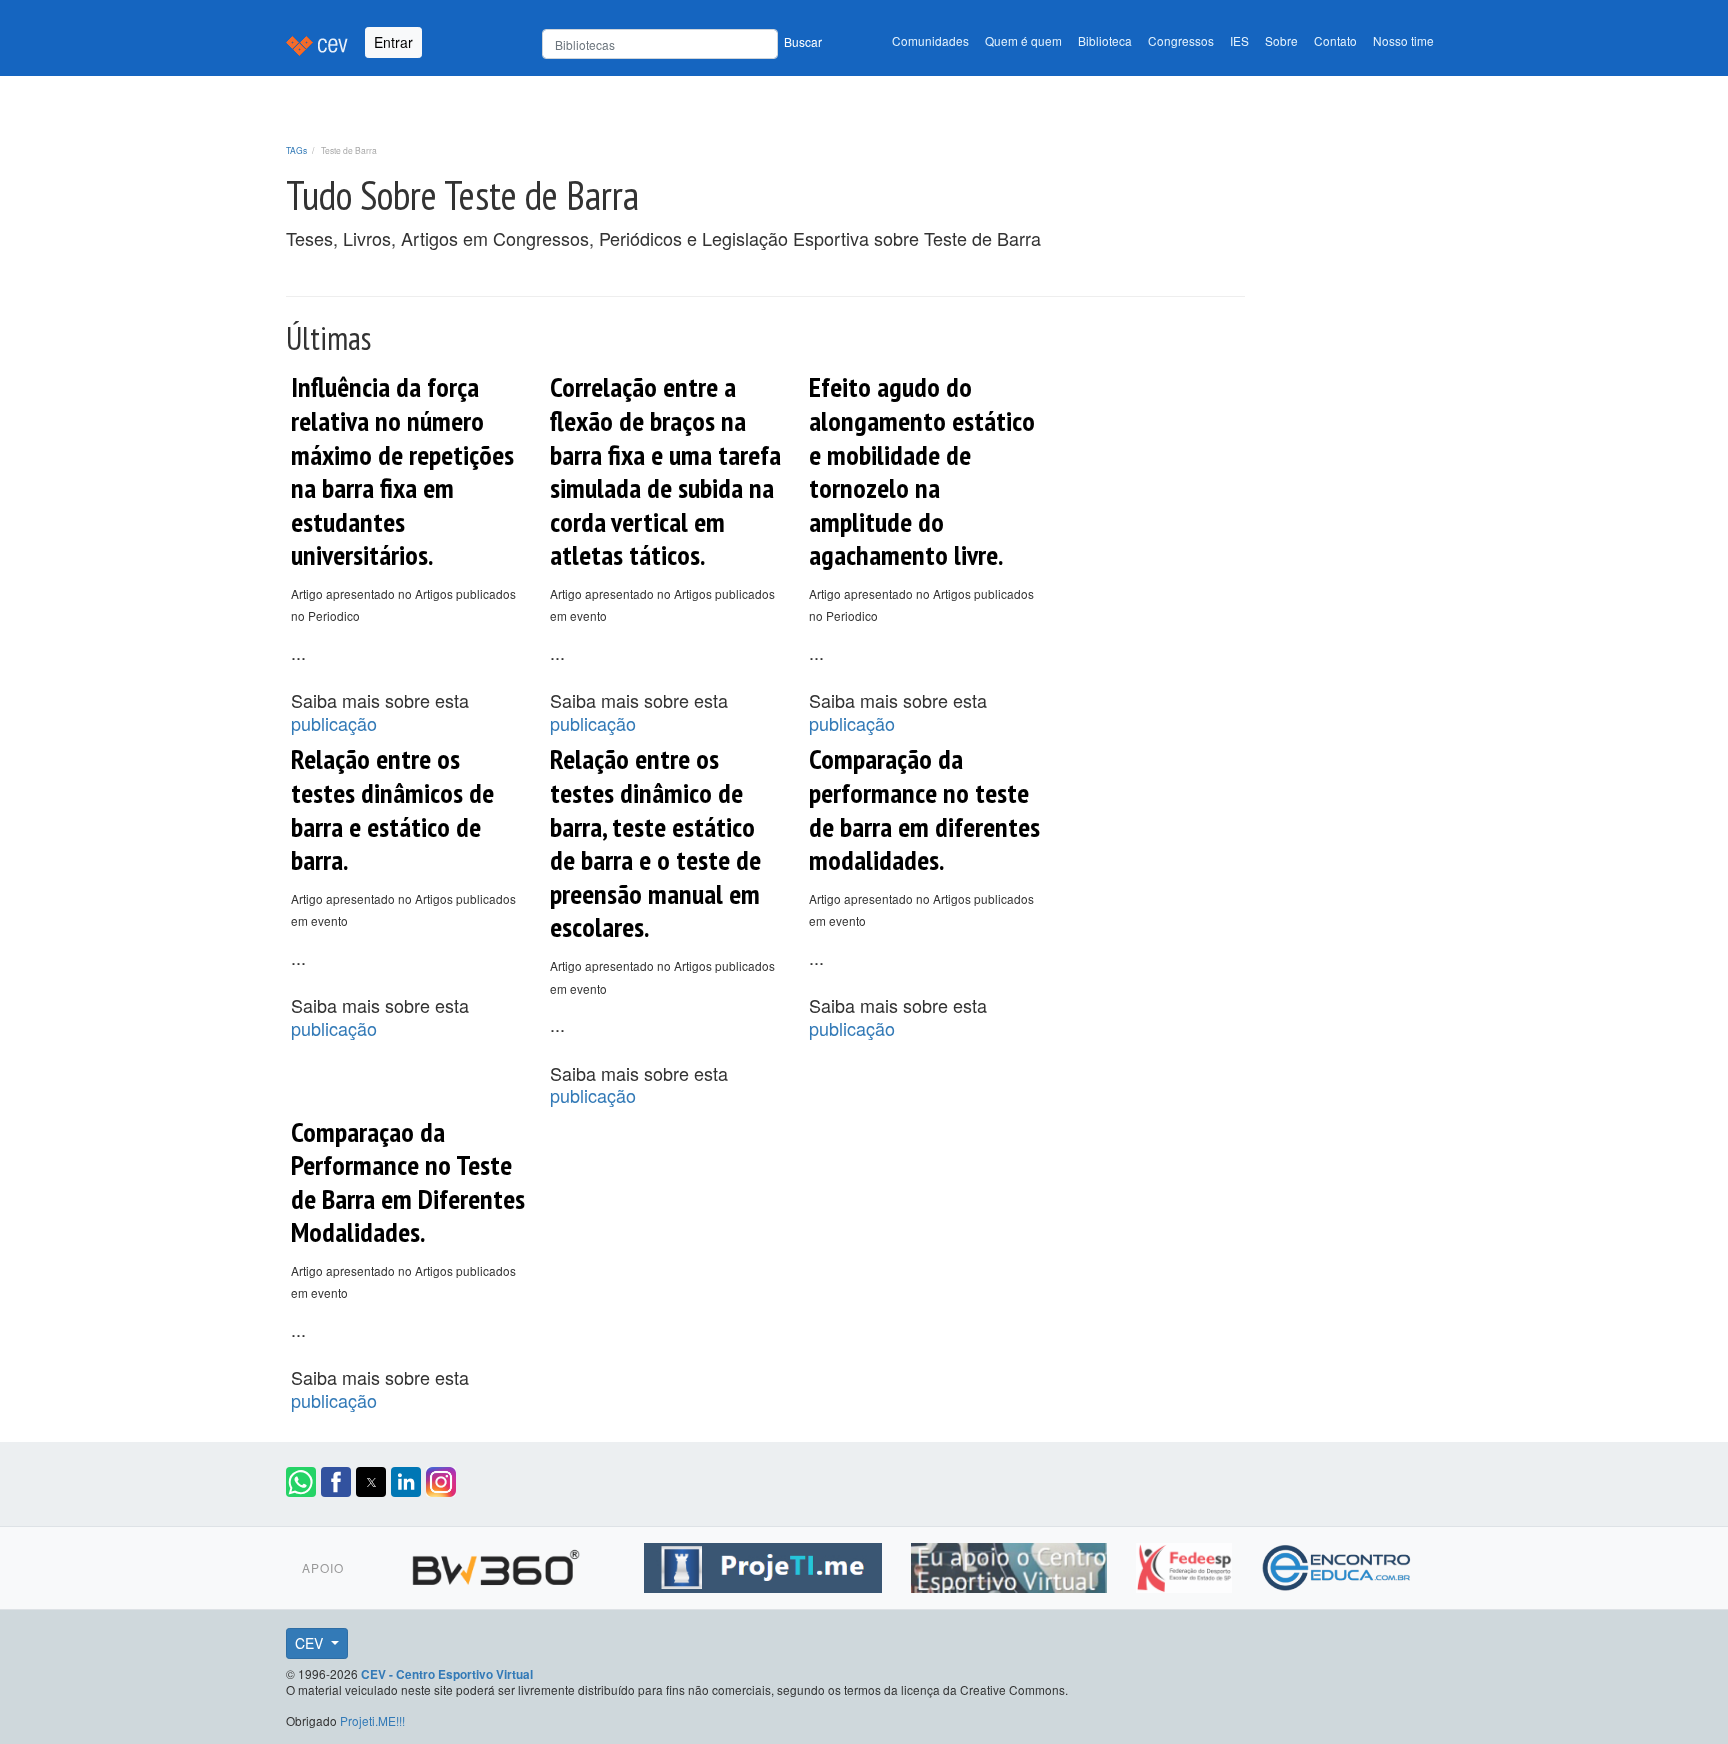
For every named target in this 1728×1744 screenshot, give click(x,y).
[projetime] (765, 1565)
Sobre (1281, 40)
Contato (1335, 40)
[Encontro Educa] (1337, 1565)
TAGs (296, 150)
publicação (334, 723)
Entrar (393, 42)
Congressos (1181, 40)
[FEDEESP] (1186, 1565)
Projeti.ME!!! (372, 1720)
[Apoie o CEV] (1011, 1565)
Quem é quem (1023, 40)
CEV (311, 1643)
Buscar (803, 41)
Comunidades (930, 40)
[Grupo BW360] (498, 1565)
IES (1239, 40)
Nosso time (1403, 40)
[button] (301, 1482)
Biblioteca (1105, 40)
